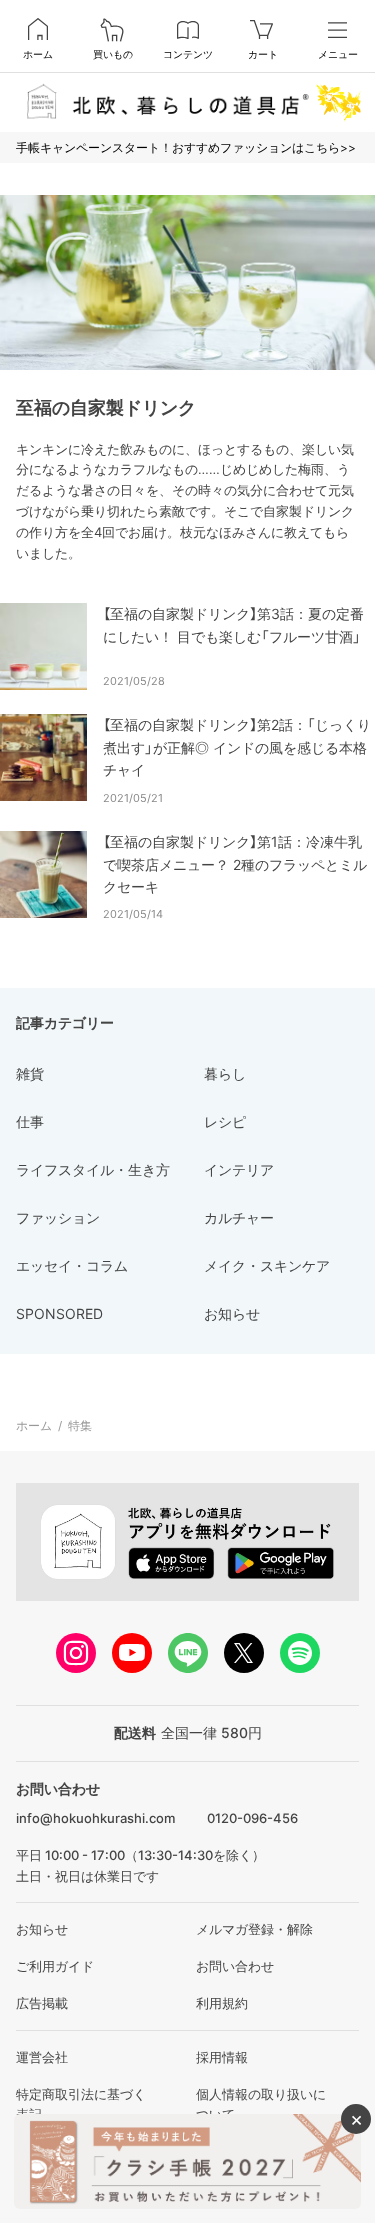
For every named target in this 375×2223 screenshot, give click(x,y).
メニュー (338, 54)
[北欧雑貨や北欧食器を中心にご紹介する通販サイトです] (187, 102)
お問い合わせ (235, 1966)
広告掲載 (42, 2003)
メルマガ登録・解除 (254, 1929)
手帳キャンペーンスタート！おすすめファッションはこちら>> (186, 147)
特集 (80, 1425)
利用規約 (222, 2003)
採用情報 (222, 2057)
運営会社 (42, 2057)
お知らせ (42, 1929)
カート (263, 54)
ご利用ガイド (55, 1966)
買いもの (113, 54)
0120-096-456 (252, 1818)
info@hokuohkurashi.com (95, 1818)
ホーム (38, 54)
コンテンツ (188, 54)
